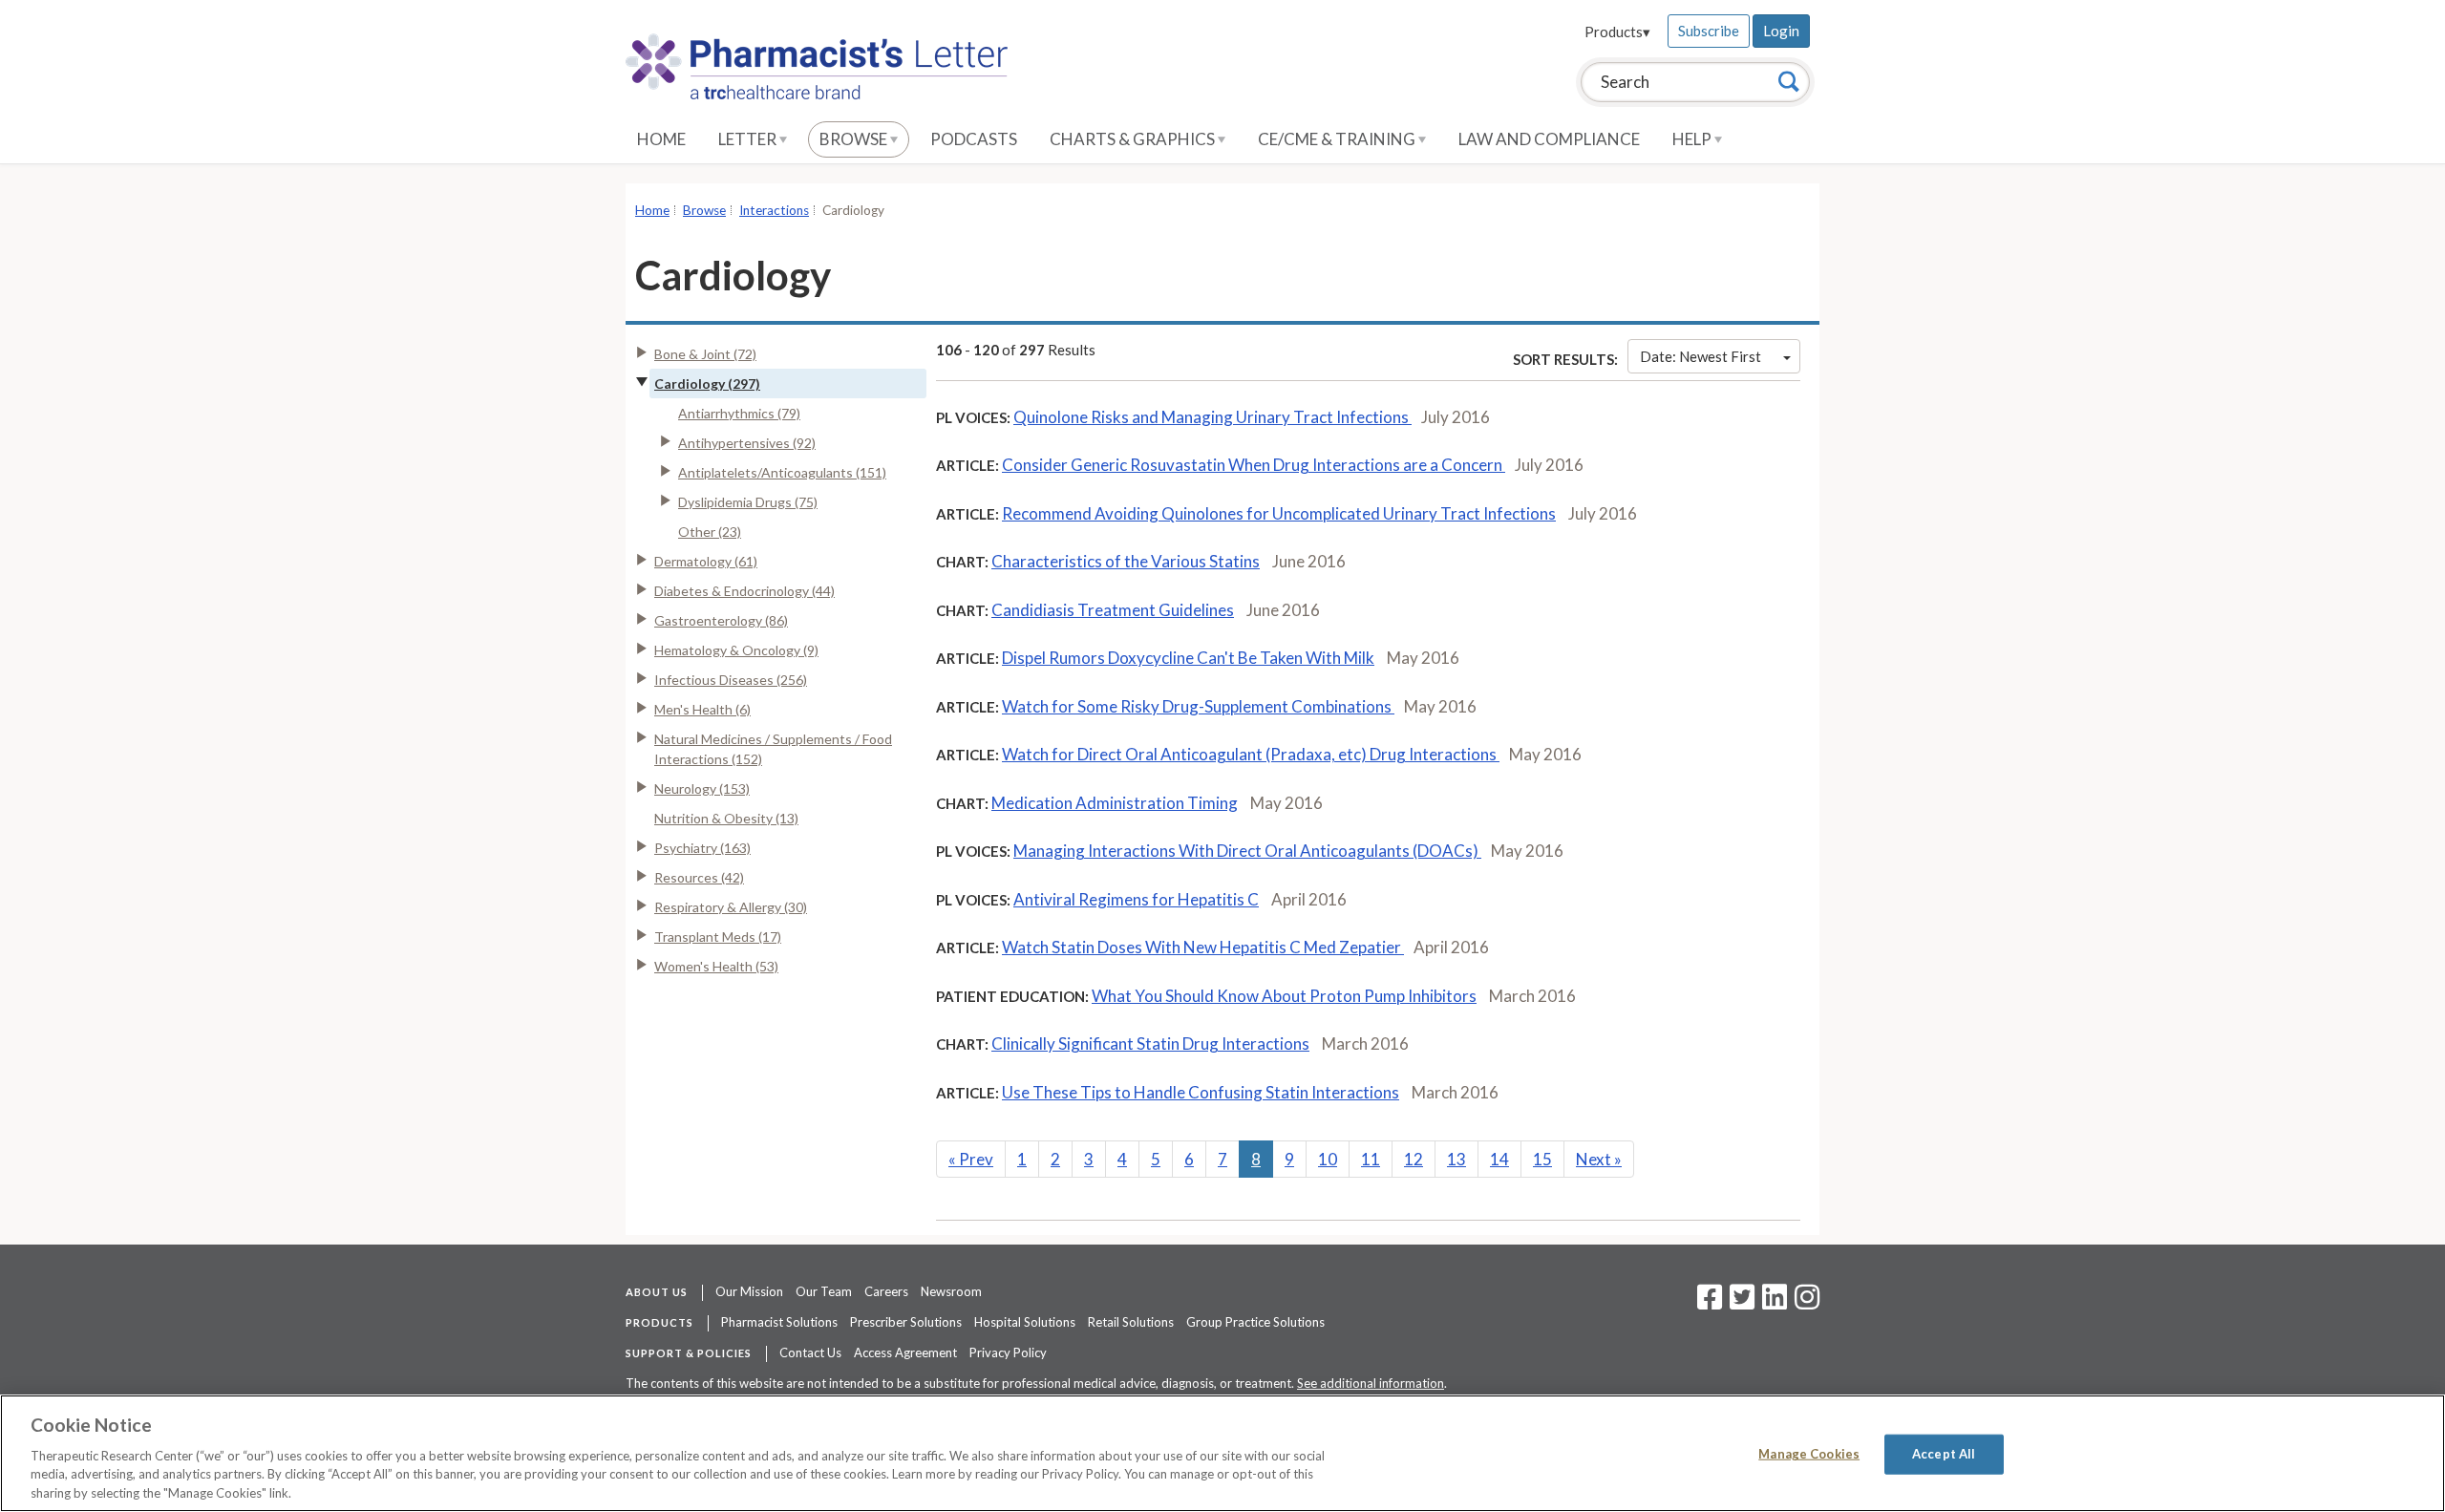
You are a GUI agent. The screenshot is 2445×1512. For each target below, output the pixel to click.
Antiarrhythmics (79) (739, 413)
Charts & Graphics (1134, 139)
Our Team (824, 1291)
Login (1781, 31)
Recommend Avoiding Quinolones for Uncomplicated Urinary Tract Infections (1279, 513)
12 (1414, 1159)
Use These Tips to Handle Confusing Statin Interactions (1201, 1092)
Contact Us (810, 1352)
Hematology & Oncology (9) (736, 650)
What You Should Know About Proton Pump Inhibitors (1284, 996)
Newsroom (951, 1291)
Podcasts (974, 139)
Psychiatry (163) (702, 848)
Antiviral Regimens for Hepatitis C (1136, 899)
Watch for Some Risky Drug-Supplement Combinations (1198, 706)
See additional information (1371, 1383)
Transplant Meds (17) (718, 937)
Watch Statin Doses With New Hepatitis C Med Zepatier (1203, 947)
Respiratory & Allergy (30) (731, 907)
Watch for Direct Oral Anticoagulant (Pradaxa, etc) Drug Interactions (1251, 754)
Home (661, 139)
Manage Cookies (1809, 1454)
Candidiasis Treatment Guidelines (1113, 610)
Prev (971, 1159)
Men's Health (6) (702, 709)
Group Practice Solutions (1255, 1322)
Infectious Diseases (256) (731, 680)
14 (1499, 1159)
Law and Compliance (1549, 139)
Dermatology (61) (706, 561)
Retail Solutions (1131, 1322)
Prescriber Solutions (906, 1322)
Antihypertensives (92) (747, 443)
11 (1371, 1159)
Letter (749, 139)
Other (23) (710, 532)
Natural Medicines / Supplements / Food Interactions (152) (773, 749)
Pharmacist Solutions (779, 1322)
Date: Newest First (1701, 356)
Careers (886, 1291)
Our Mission (749, 1291)
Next (1599, 1159)
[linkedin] (1775, 1303)
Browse (855, 139)
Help (1693, 139)
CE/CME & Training (1338, 139)
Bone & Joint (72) (705, 354)
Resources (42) (699, 877)
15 (1542, 1159)
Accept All (1944, 1454)
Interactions (774, 210)
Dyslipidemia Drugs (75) (748, 502)
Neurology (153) (702, 788)
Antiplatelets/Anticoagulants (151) (782, 472)
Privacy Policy (1008, 1352)
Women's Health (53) (716, 966)
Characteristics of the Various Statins (1126, 561)
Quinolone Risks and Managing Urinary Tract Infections (1212, 417)
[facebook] (1710, 1303)
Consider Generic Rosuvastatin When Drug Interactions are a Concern (1254, 465)
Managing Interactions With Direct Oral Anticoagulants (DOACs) (1247, 851)
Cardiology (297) (707, 383)
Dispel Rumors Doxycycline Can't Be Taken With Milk (1188, 658)
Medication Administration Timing (1115, 803)
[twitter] (1740, 1303)
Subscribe (1709, 31)
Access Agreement (905, 1352)
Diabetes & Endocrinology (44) (744, 591)
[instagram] (1807, 1303)
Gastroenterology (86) (721, 620)
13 (1456, 1159)
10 (1328, 1159)
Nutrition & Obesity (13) (726, 818)
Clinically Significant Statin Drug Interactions (1150, 1043)
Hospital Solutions (1025, 1322)
